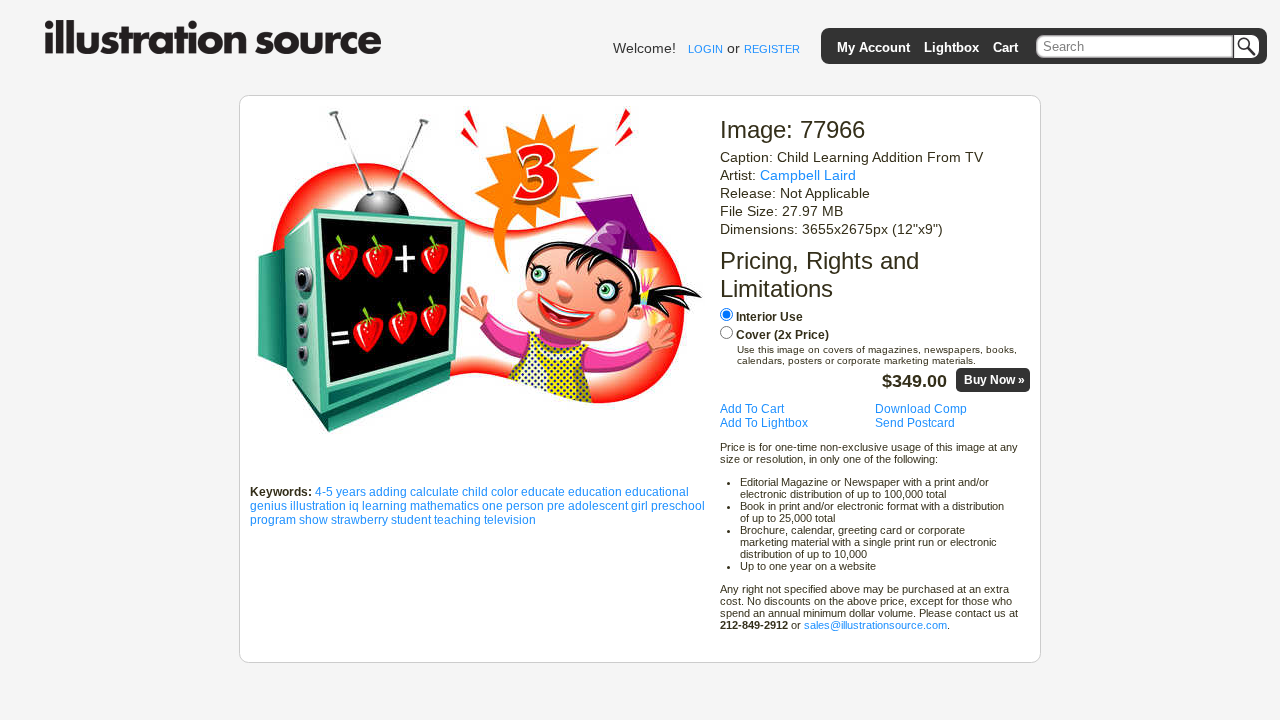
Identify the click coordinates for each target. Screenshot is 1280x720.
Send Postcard (915, 423)
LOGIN (705, 49)
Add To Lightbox (764, 423)
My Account (873, 47)
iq (354, 506)
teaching (457, 520)
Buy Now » (994, 380)
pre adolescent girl (597, 506)
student (411, 520)
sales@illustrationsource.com (875, 625)
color (504, 492)
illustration (318, 506)
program (273, 520)
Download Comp (921, 409)
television (510, 520)
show (313, 520)
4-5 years (340, 492)
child (475, 492)
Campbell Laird (808, 175)
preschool (678, 506)
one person (513, 506)
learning (384, 506)
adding (388, 492)
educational (657, 492)
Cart (1005, 47)
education (595, 492)
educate (543, 492)
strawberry (359, 520)
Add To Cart (752, 409)
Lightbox (951, 47)
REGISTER (772, 49)
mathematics (444, 506)
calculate (434, 492)
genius (268, 506)
